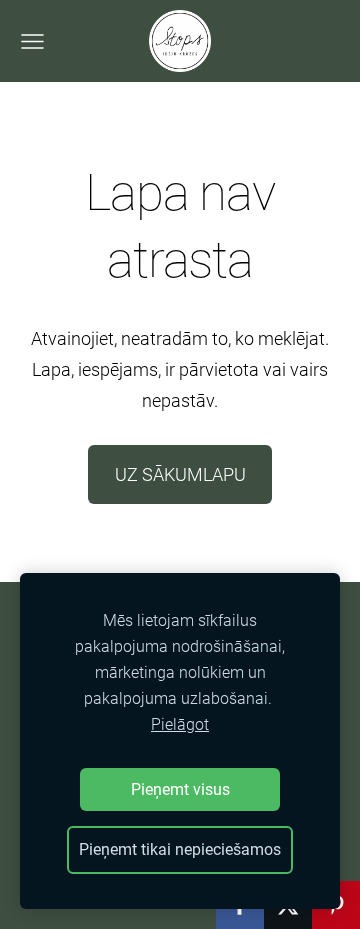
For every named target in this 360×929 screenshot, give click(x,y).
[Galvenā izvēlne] (32, 41)
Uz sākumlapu (180, 474)
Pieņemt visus (180, 789)
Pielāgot (180, 724)
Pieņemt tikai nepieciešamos (180, 849)
